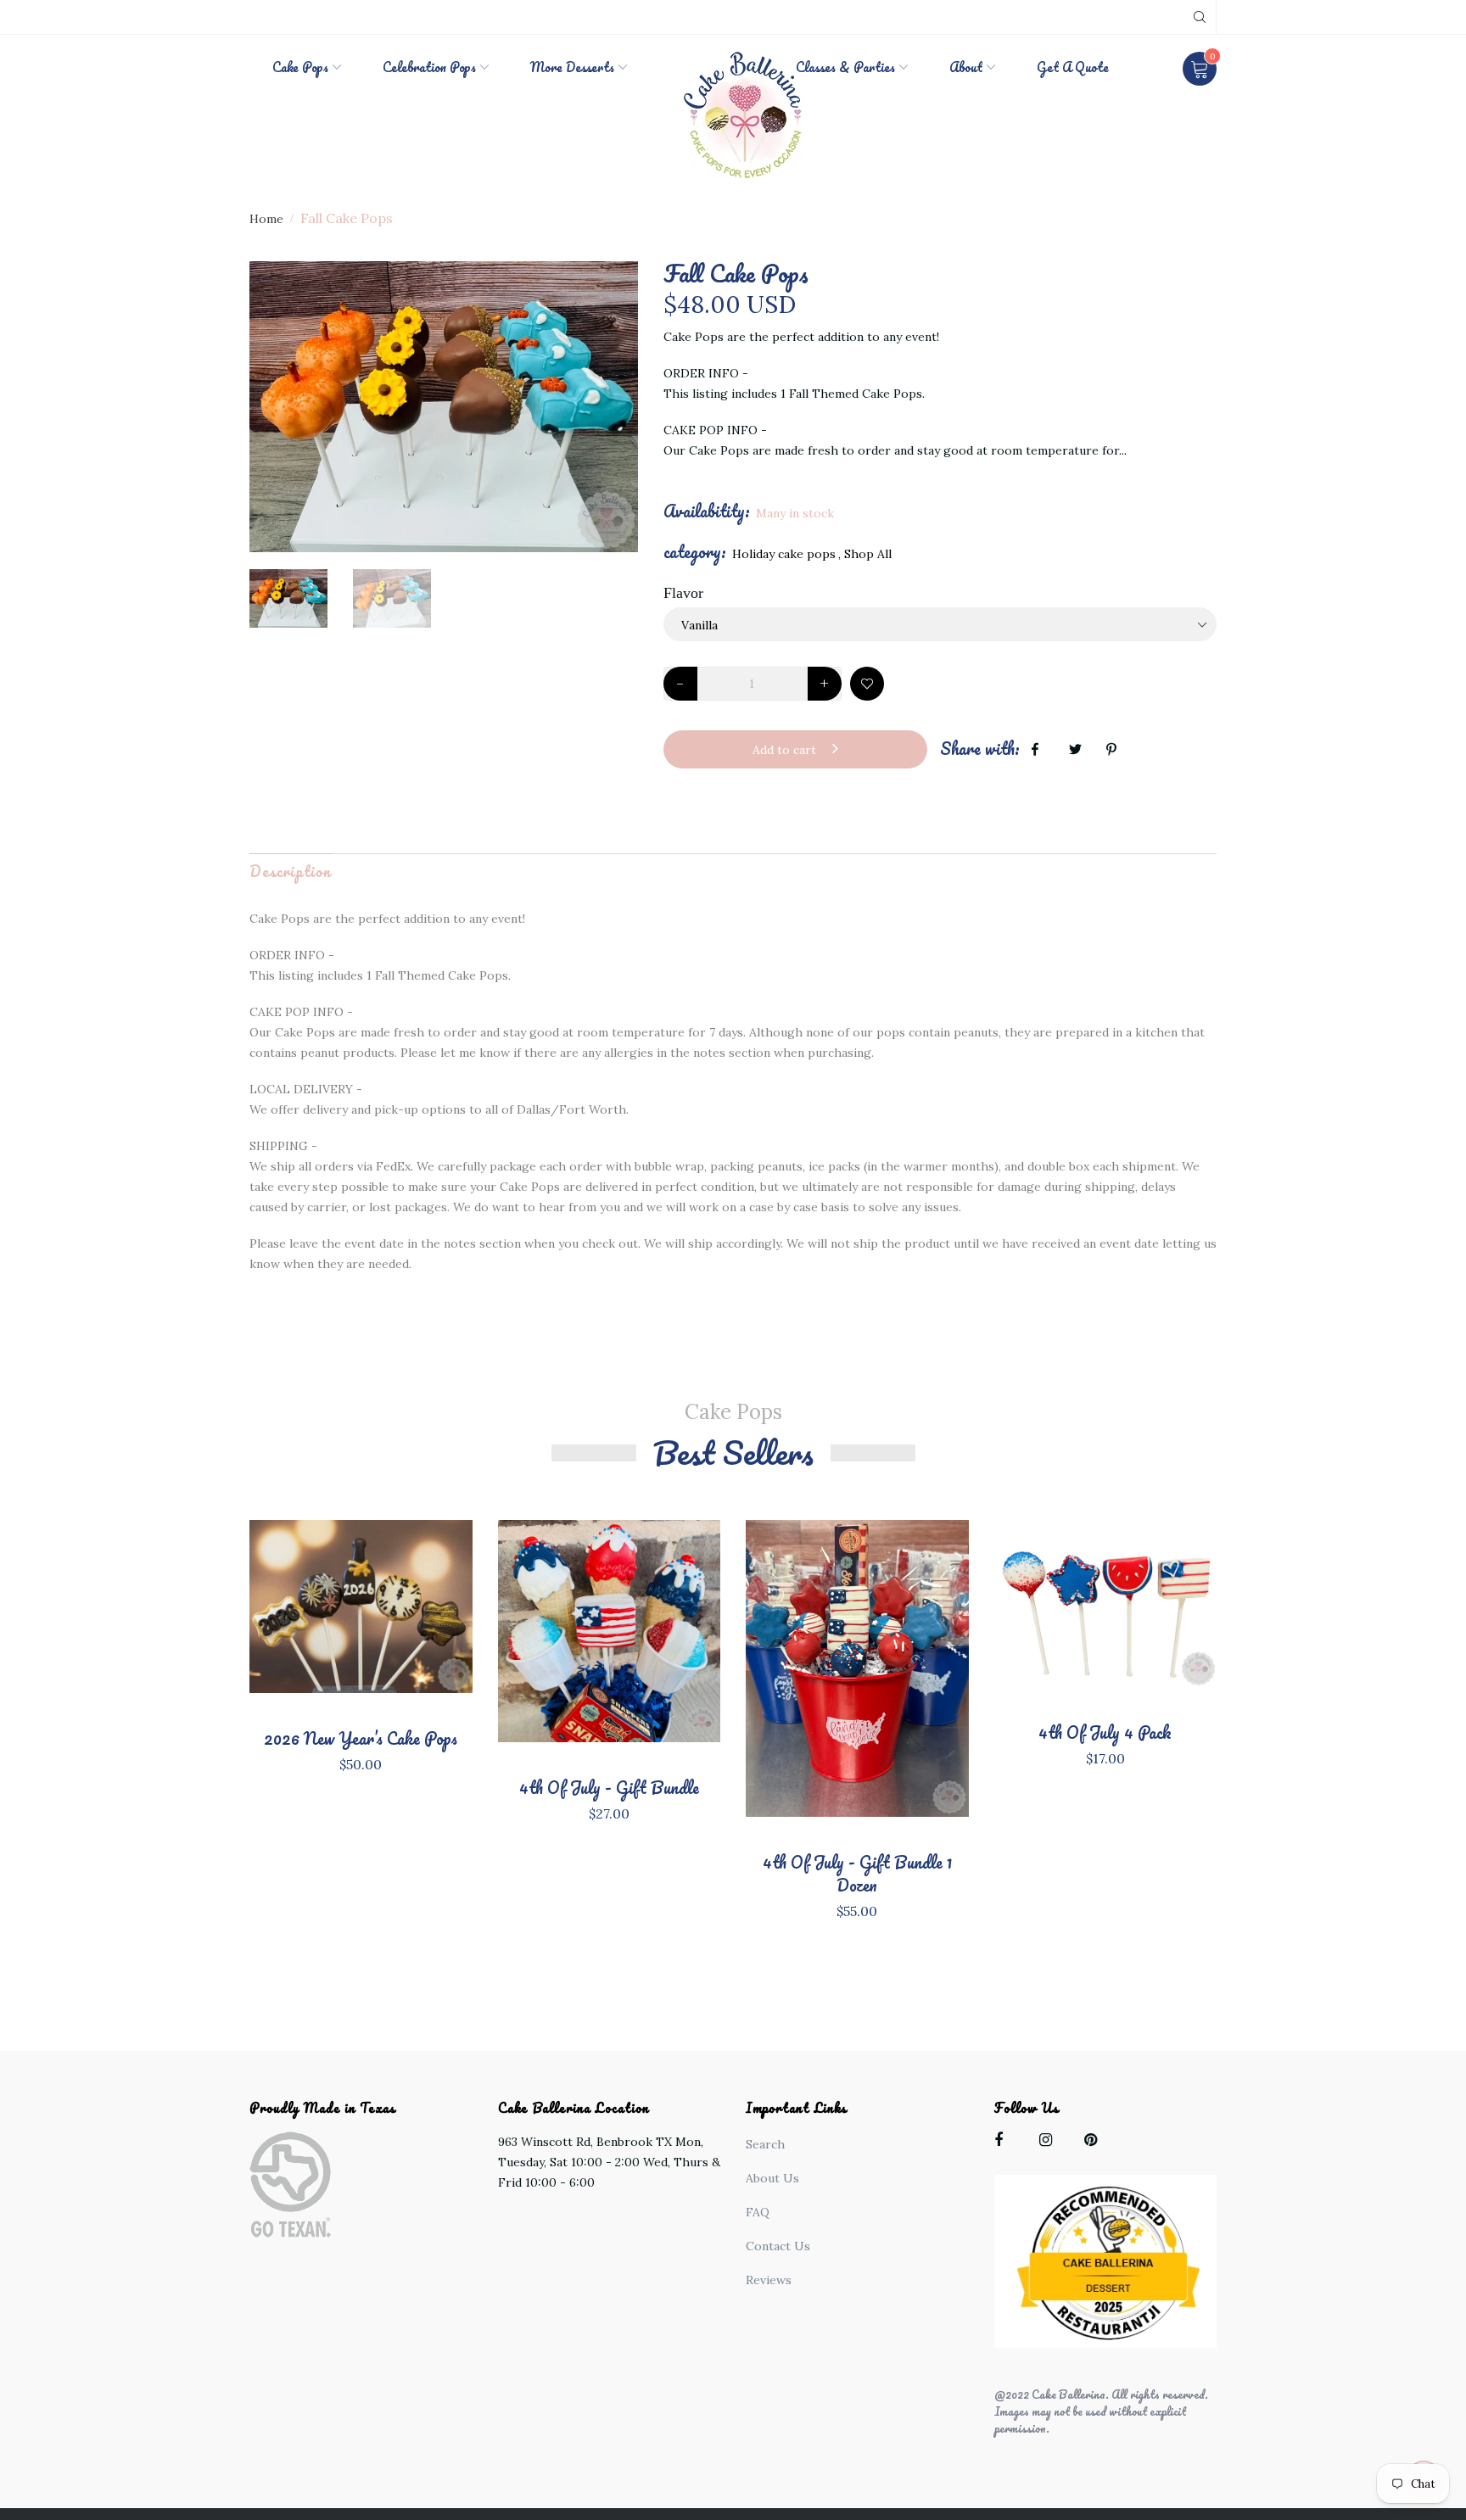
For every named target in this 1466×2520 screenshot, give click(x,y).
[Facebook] (1005, 2143)
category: (695, 552)
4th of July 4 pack (1105, 1732)
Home (266, 219)
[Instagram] (1050, 2143)
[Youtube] (1095, 2143)
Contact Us (778, 2246)
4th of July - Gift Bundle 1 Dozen (857, 1874)
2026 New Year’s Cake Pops (361, 1738)
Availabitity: (707, 511)
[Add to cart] (1161, 1620)
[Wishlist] (867, 684)
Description (290, 871)
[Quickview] (361, 1633)
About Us (772, 2178)
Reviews (769, 2280)
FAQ (758, 2212)
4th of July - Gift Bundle (609, 1788)
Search (765, 2144)
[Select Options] (417, 1623)
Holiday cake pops (784, 554)
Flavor (683, 593)
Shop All (868, 554)
